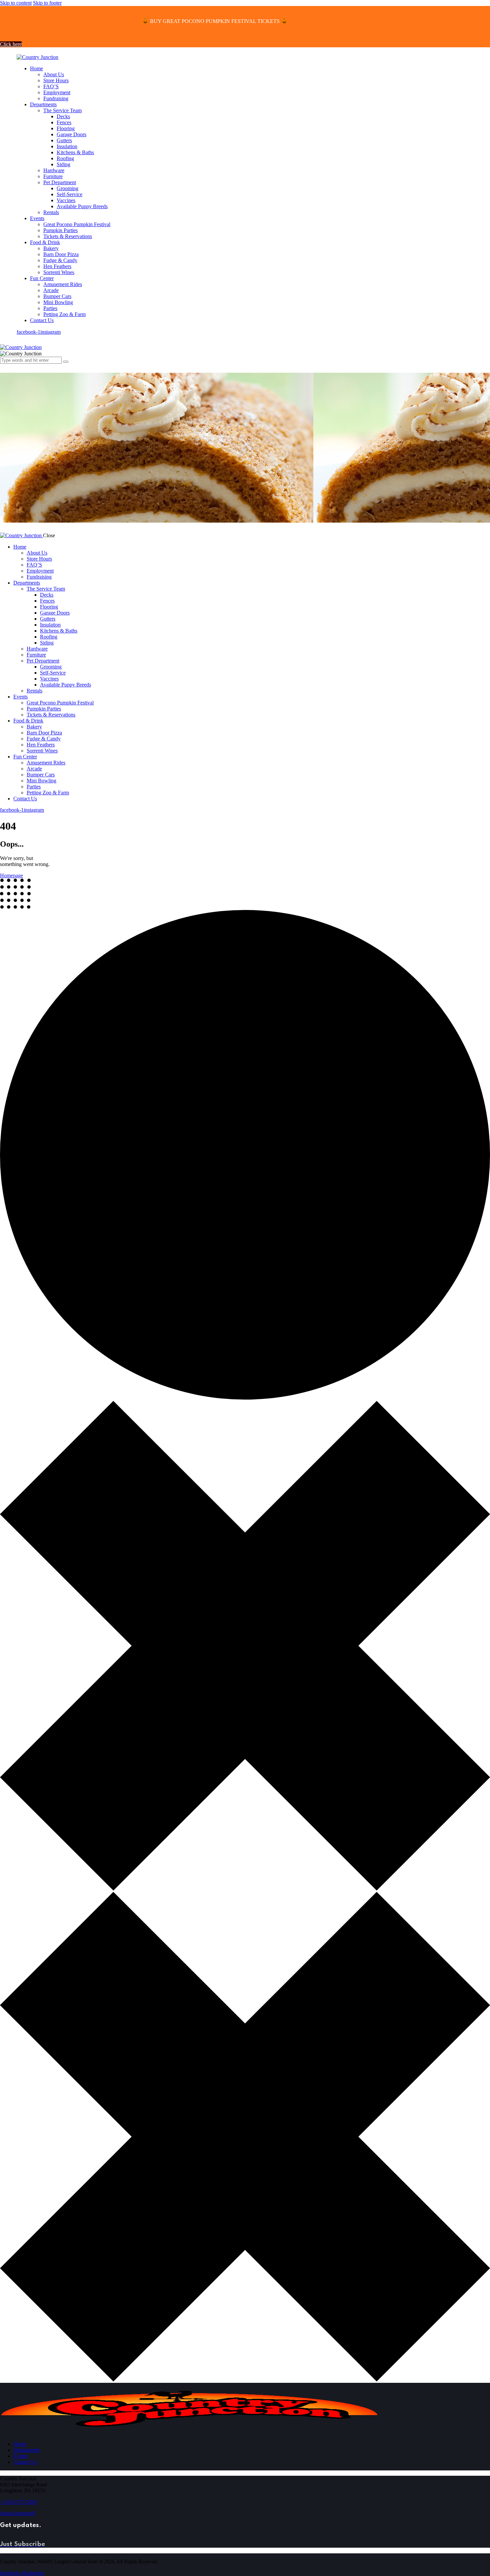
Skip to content (16, 3)
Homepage (11, 875)
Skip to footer (47, 3)
